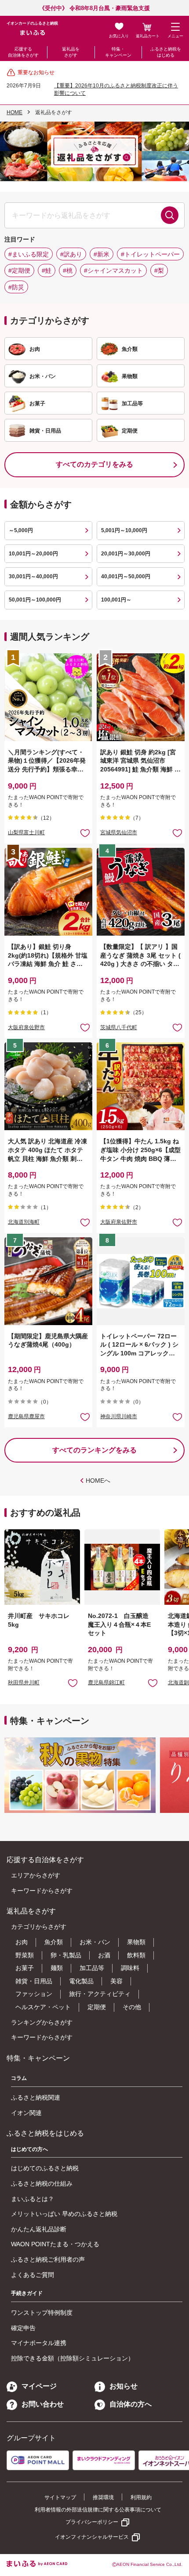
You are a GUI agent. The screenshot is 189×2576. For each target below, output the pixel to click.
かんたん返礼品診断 (39, 2229)
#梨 (159, 270)
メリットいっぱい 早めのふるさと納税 (64, 2214)
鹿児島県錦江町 (106, 1683)
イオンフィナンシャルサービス (92, 2537)
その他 (132, 2007)
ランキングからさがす (42, 2022)
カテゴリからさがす (39, 1927)
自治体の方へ (131, 2404)
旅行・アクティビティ (100, 1994)
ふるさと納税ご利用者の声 (48, 2259)
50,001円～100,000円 (35, 600)
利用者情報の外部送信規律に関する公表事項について (98, 2510)
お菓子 (25, 1968)
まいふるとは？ (33, 2199)
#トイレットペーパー (150, 254)
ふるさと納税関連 (36, 2097)
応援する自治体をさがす (23, 52)
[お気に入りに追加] (85, 833)
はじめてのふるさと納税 (45, 2168)
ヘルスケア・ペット (43, 2007)
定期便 (97, 2007)
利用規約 (141, 2497)
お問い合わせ (43, 2404)
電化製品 (81, 1981)
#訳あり (71, 254)
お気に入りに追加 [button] (85, 833)
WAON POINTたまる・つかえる (55, 2244)
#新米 (102, 254)
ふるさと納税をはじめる (166, 52)
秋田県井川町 (24, 1683)
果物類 (136, 1942)
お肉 (22, 1942)
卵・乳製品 (66, 1955)
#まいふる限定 (29, 254)
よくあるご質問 (33, 2275)
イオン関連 (26, 2113)
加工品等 (92, 1968)
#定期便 (19, 270)
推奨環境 (103, 2497)
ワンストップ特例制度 (42, 2313)
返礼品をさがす (71, 52)
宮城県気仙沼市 (119, 832)
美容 (116, 1981)
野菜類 (25, 1955)
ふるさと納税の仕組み (42, 2183)
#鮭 (47, 270)
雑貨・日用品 (34, 1981)
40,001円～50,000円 (126, 576)
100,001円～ (116, 600)
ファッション (34, 1994)
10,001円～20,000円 (33, 554)
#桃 (68, 270)
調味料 (130, 1968)
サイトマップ (60, 2497)
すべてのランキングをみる (94, 1450)
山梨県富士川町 (26, 832)
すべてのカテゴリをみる (94, 464)
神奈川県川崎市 (119, 1416)
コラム (19, 2078)
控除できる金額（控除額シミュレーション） (73, 2358)
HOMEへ (98, 1481)
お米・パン (95, 1942)
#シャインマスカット (113, 270)
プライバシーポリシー (92, 2522)
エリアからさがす (36, 1875)
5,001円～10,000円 (124, 530)
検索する (170, 215)
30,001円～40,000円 (33, 576)
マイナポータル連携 (39, 2343)
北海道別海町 (24, 1222)
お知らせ (124, 2386)
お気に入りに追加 (73, 1683)
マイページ (39, 2386)
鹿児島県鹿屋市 (26, 1416)
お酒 (104, 1955)
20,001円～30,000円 (126, 554)
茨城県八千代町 (119, 1027)
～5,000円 (21, 530)
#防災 (16, 287)
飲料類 (136, 1955)
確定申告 (23, 2328)
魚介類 (54, 1942)
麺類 (57, 1968)
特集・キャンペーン (118, 52)
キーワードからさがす (42, 1891)
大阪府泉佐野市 (26, 1027)
